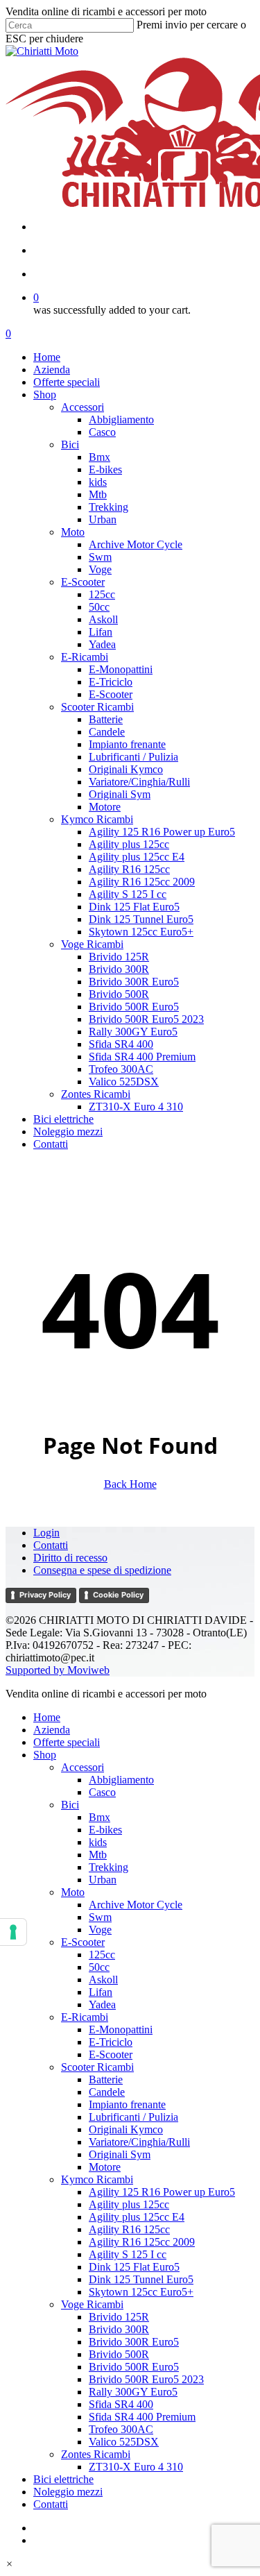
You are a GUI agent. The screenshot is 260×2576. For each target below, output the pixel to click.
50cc (99, 1967)
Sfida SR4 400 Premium (142, 2417)
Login (46, 1533)
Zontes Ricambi (96, 2454)
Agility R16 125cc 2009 (142, 2242)
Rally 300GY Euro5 (133, 2392)
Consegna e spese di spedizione (102, 1570)
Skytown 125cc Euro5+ (141, 2292)
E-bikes (105, 1830)
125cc (102, 1955)
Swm (100, 1917)
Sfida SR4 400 (121, 2404)
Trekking (109, 1867)
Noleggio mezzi (68, 2492)
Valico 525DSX (124, 2442)
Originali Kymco (126, 2129)
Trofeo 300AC (121, 2429)
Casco (102, 1792)
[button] (9, 2564)
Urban (103, 1880)
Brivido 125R (119, 2317)
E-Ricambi (85, 2017)
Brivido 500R (119, 2354)
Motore (105, 2167)
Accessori (83, 1767)
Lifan (101, 1992)
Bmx (99, 1817)
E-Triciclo (111, 2042)
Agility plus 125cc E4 (137, 2217)
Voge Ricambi (92, 2304)
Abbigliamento (121, 1780)
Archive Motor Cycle (136, 1905)
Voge (100, 1930)
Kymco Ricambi (97, 2179)
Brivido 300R (119, 2329)
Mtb (98, 1855)
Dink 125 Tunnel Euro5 (141, 2279)
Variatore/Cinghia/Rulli (139, 2142)
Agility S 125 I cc (128, 2254)
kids (98, 1842)
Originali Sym (120, 2154)
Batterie (106, 2079)
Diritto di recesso (70, 1558)
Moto (73, 1892)
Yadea (102, 2005)
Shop (45, 1755)
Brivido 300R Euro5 (134, 2342)
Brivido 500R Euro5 (134, 2367)
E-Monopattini (121, 2030)
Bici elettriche (63, 2479)
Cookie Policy (118, 1595)
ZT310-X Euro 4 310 (136, 2467)
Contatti (51, 1545)
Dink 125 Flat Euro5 (134, 2267)
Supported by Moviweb (58, 1670)
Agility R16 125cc (129, 2229)
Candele (107, 2092)
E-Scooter (83, 1942)
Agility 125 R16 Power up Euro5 (162, 2192)
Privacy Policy (45, 1595)
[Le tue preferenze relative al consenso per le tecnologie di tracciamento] (13, 1932)
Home (47, 1717)
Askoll (103, 1980)
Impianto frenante (127, 2104)
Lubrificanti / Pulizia (133, 2117)
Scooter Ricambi (97, 2067)
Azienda (52, 1730)
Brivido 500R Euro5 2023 (146, 2379)
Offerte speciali (67, 1742)
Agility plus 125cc (129, 2204)
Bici (70, 1805)
